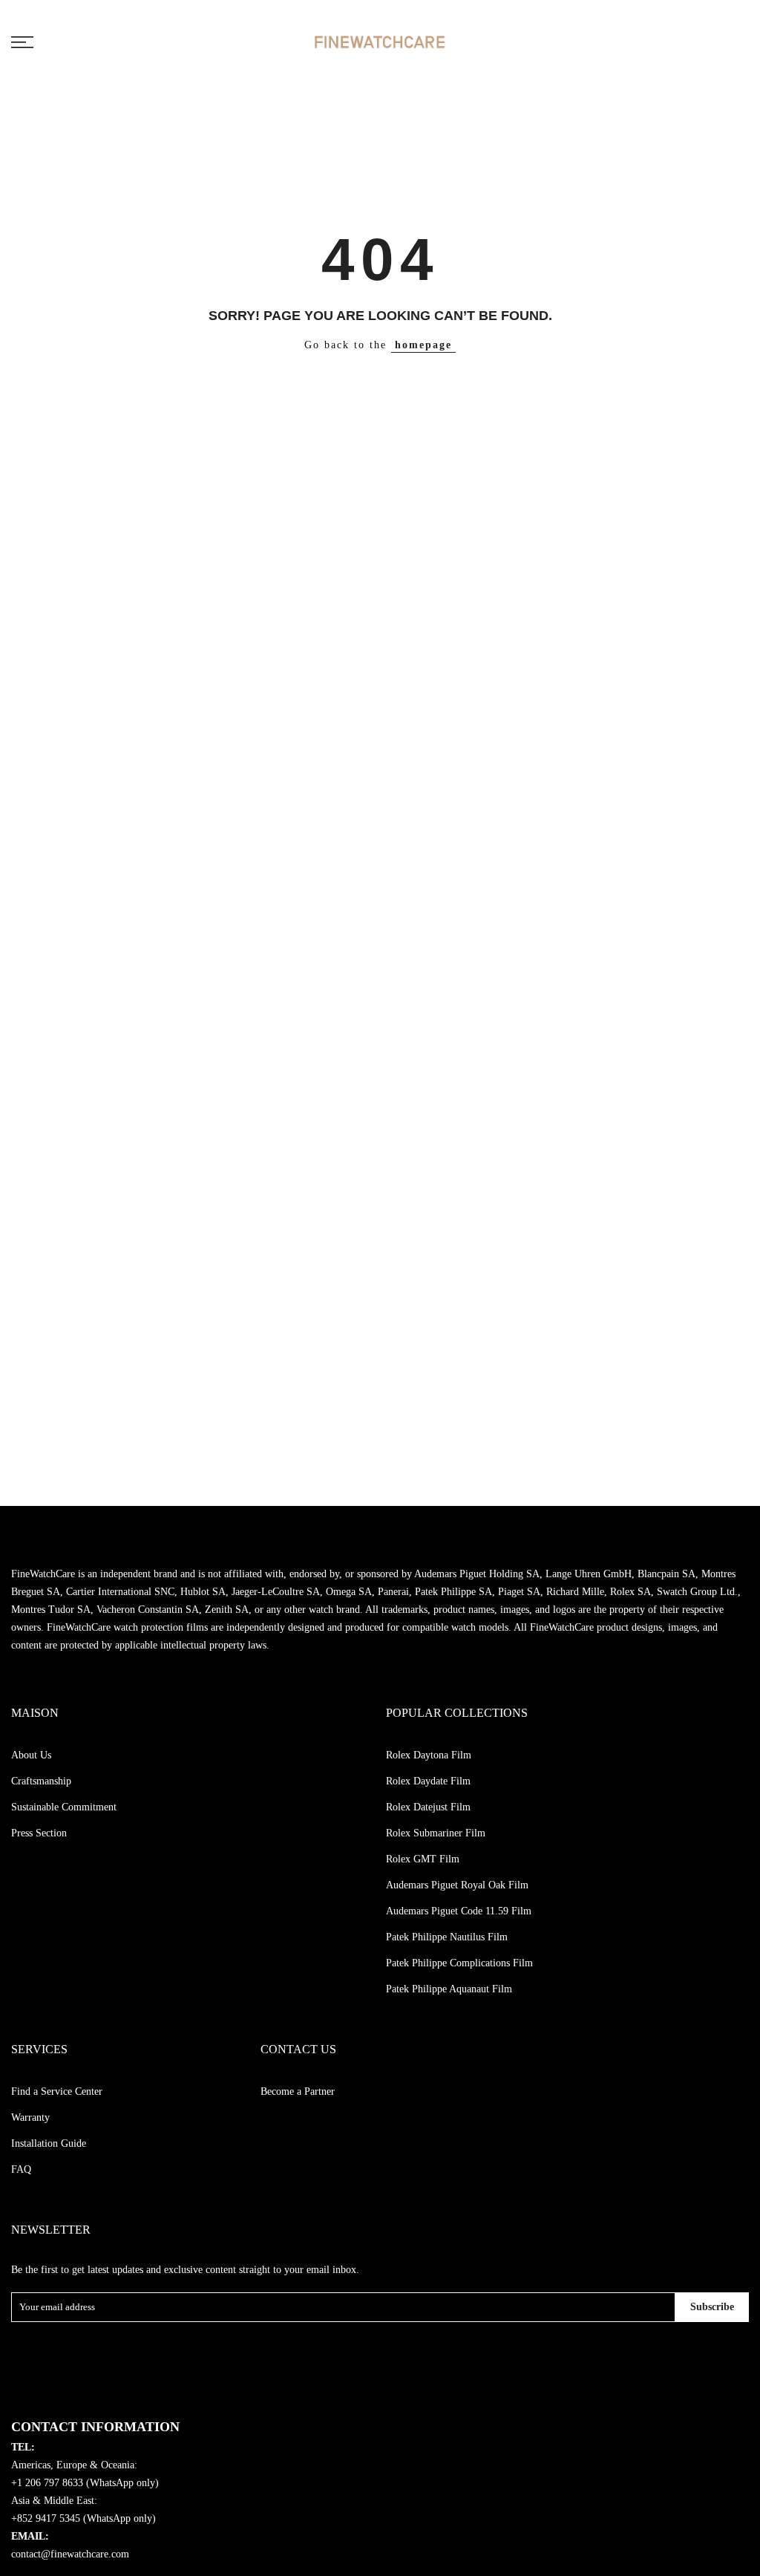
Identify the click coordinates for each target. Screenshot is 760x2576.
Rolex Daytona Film (429, 1755)
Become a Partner (298, 2091)
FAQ (21, 2169)
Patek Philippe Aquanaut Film (449, 1989)
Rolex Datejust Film (428, 1807)
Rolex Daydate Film (428, 1781)
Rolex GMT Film (423, 1859)
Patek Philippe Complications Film (459, 1963)
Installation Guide (49, 2143)
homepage (423, 345)
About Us (31, 1755)
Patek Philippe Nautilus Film (447, 1937)
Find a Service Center (57, 2091)
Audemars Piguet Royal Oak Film (457, 1885)
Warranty (30, 2117)
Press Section (39, 1833)
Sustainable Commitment (64, 1807)
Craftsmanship (41, 1781)
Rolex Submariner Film (436, 1833)
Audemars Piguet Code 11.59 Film (459, 1911)
